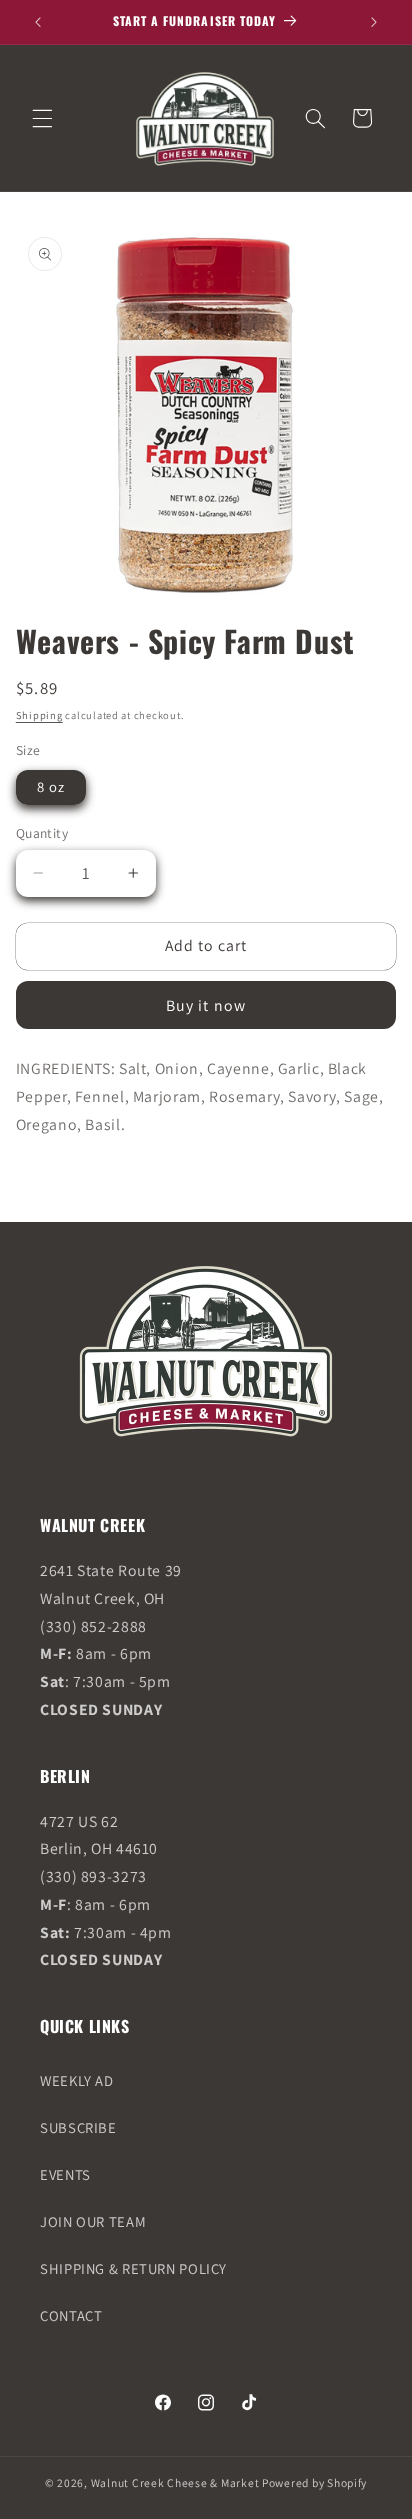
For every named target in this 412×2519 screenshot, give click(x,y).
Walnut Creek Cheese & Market (175, 2482)
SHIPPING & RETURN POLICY (133, 2268)
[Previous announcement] (38, 22)
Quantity (42, 833)
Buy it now (206, 1005)
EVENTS (65, 2174)
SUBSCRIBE (78, 2127)
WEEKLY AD (77, 2080)
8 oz (51, 786)
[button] (42, 118)
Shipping (39, 715)
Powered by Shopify (314, 2482)
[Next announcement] (374, 22)
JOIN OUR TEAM (93, 2221)
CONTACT (71, 2315)
